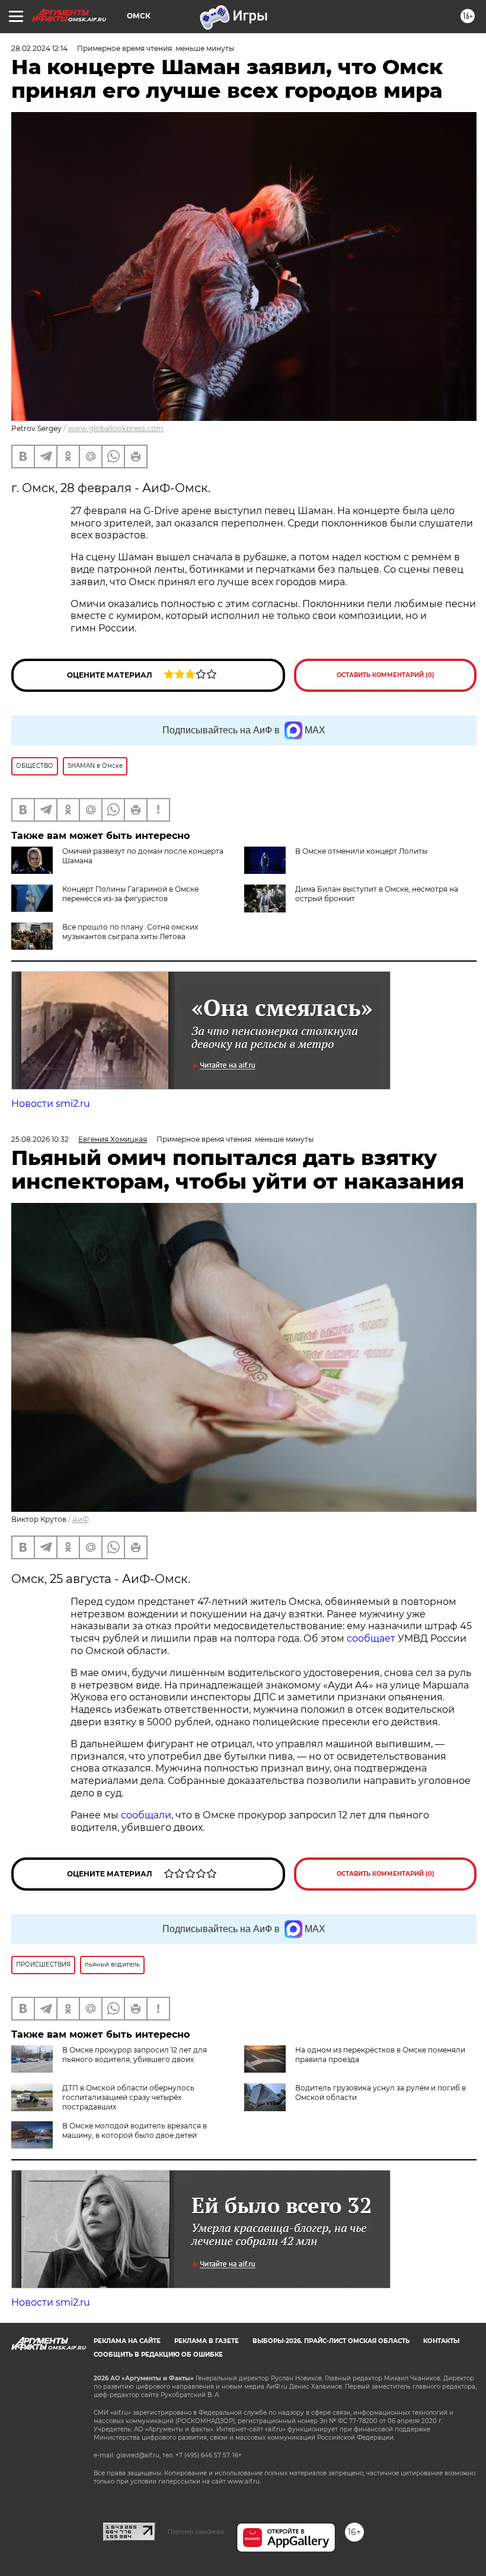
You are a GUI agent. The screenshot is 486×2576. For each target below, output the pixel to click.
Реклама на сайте (127, 2341)
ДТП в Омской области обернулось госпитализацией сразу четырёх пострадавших (128, 2097)
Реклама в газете (207, 2341)
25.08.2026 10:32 (40, 1139)
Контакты (441, 2341)
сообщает (372, 1638)
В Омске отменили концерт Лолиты (361, 851)
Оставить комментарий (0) (386, 675)
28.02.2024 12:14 (39, 48)
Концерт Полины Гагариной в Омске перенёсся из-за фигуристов (130, 894)
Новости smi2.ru (51, 1104)
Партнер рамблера (196, 2532)
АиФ (81, 1519)
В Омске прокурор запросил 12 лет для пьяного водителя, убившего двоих (135, 2055)
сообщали (146, 1815)
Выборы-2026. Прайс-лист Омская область (331, 2341)
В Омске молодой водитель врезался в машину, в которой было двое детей (135, 2130)
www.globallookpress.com (116, 428)
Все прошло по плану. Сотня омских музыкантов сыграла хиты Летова (130, 932)
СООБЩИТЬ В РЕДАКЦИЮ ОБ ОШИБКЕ (158, 2355)
